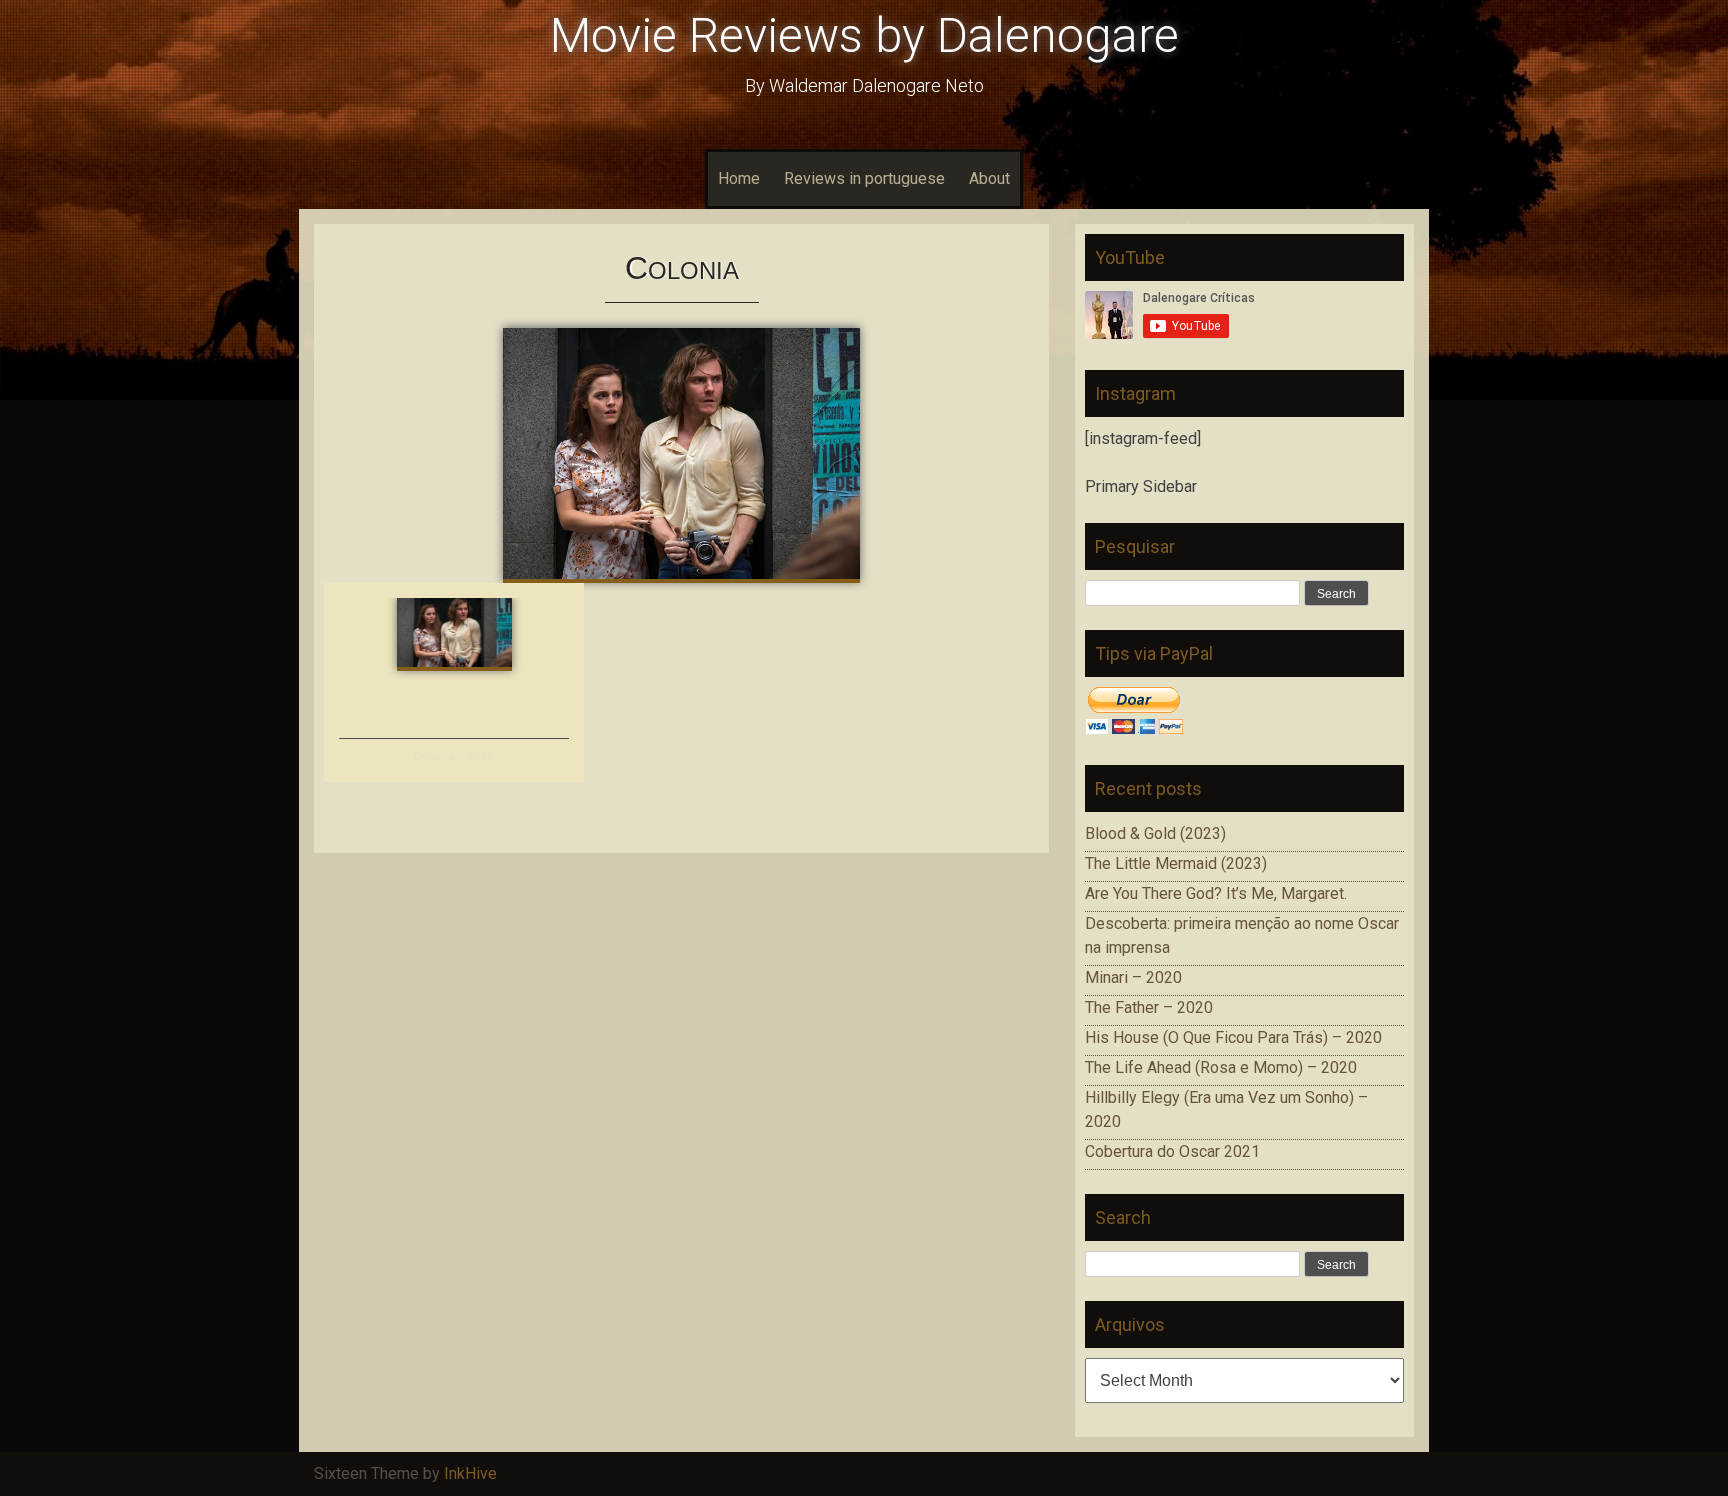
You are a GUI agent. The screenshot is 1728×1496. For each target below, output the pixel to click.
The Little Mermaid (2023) (1176, 863)
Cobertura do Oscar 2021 (1172, 1151)
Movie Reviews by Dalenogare (864, 35)
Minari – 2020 (1133, 977)
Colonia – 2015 (454, 756)
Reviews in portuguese (864, 178)
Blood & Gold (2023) (1155, 833)
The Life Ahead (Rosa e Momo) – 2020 (1221, 1067)
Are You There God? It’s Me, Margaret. (1216, 893)
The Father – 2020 (1149, 1007)
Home (739, 178)
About (989, 178)
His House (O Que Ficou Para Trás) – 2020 (1233, 1037)
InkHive (470, 1473)
